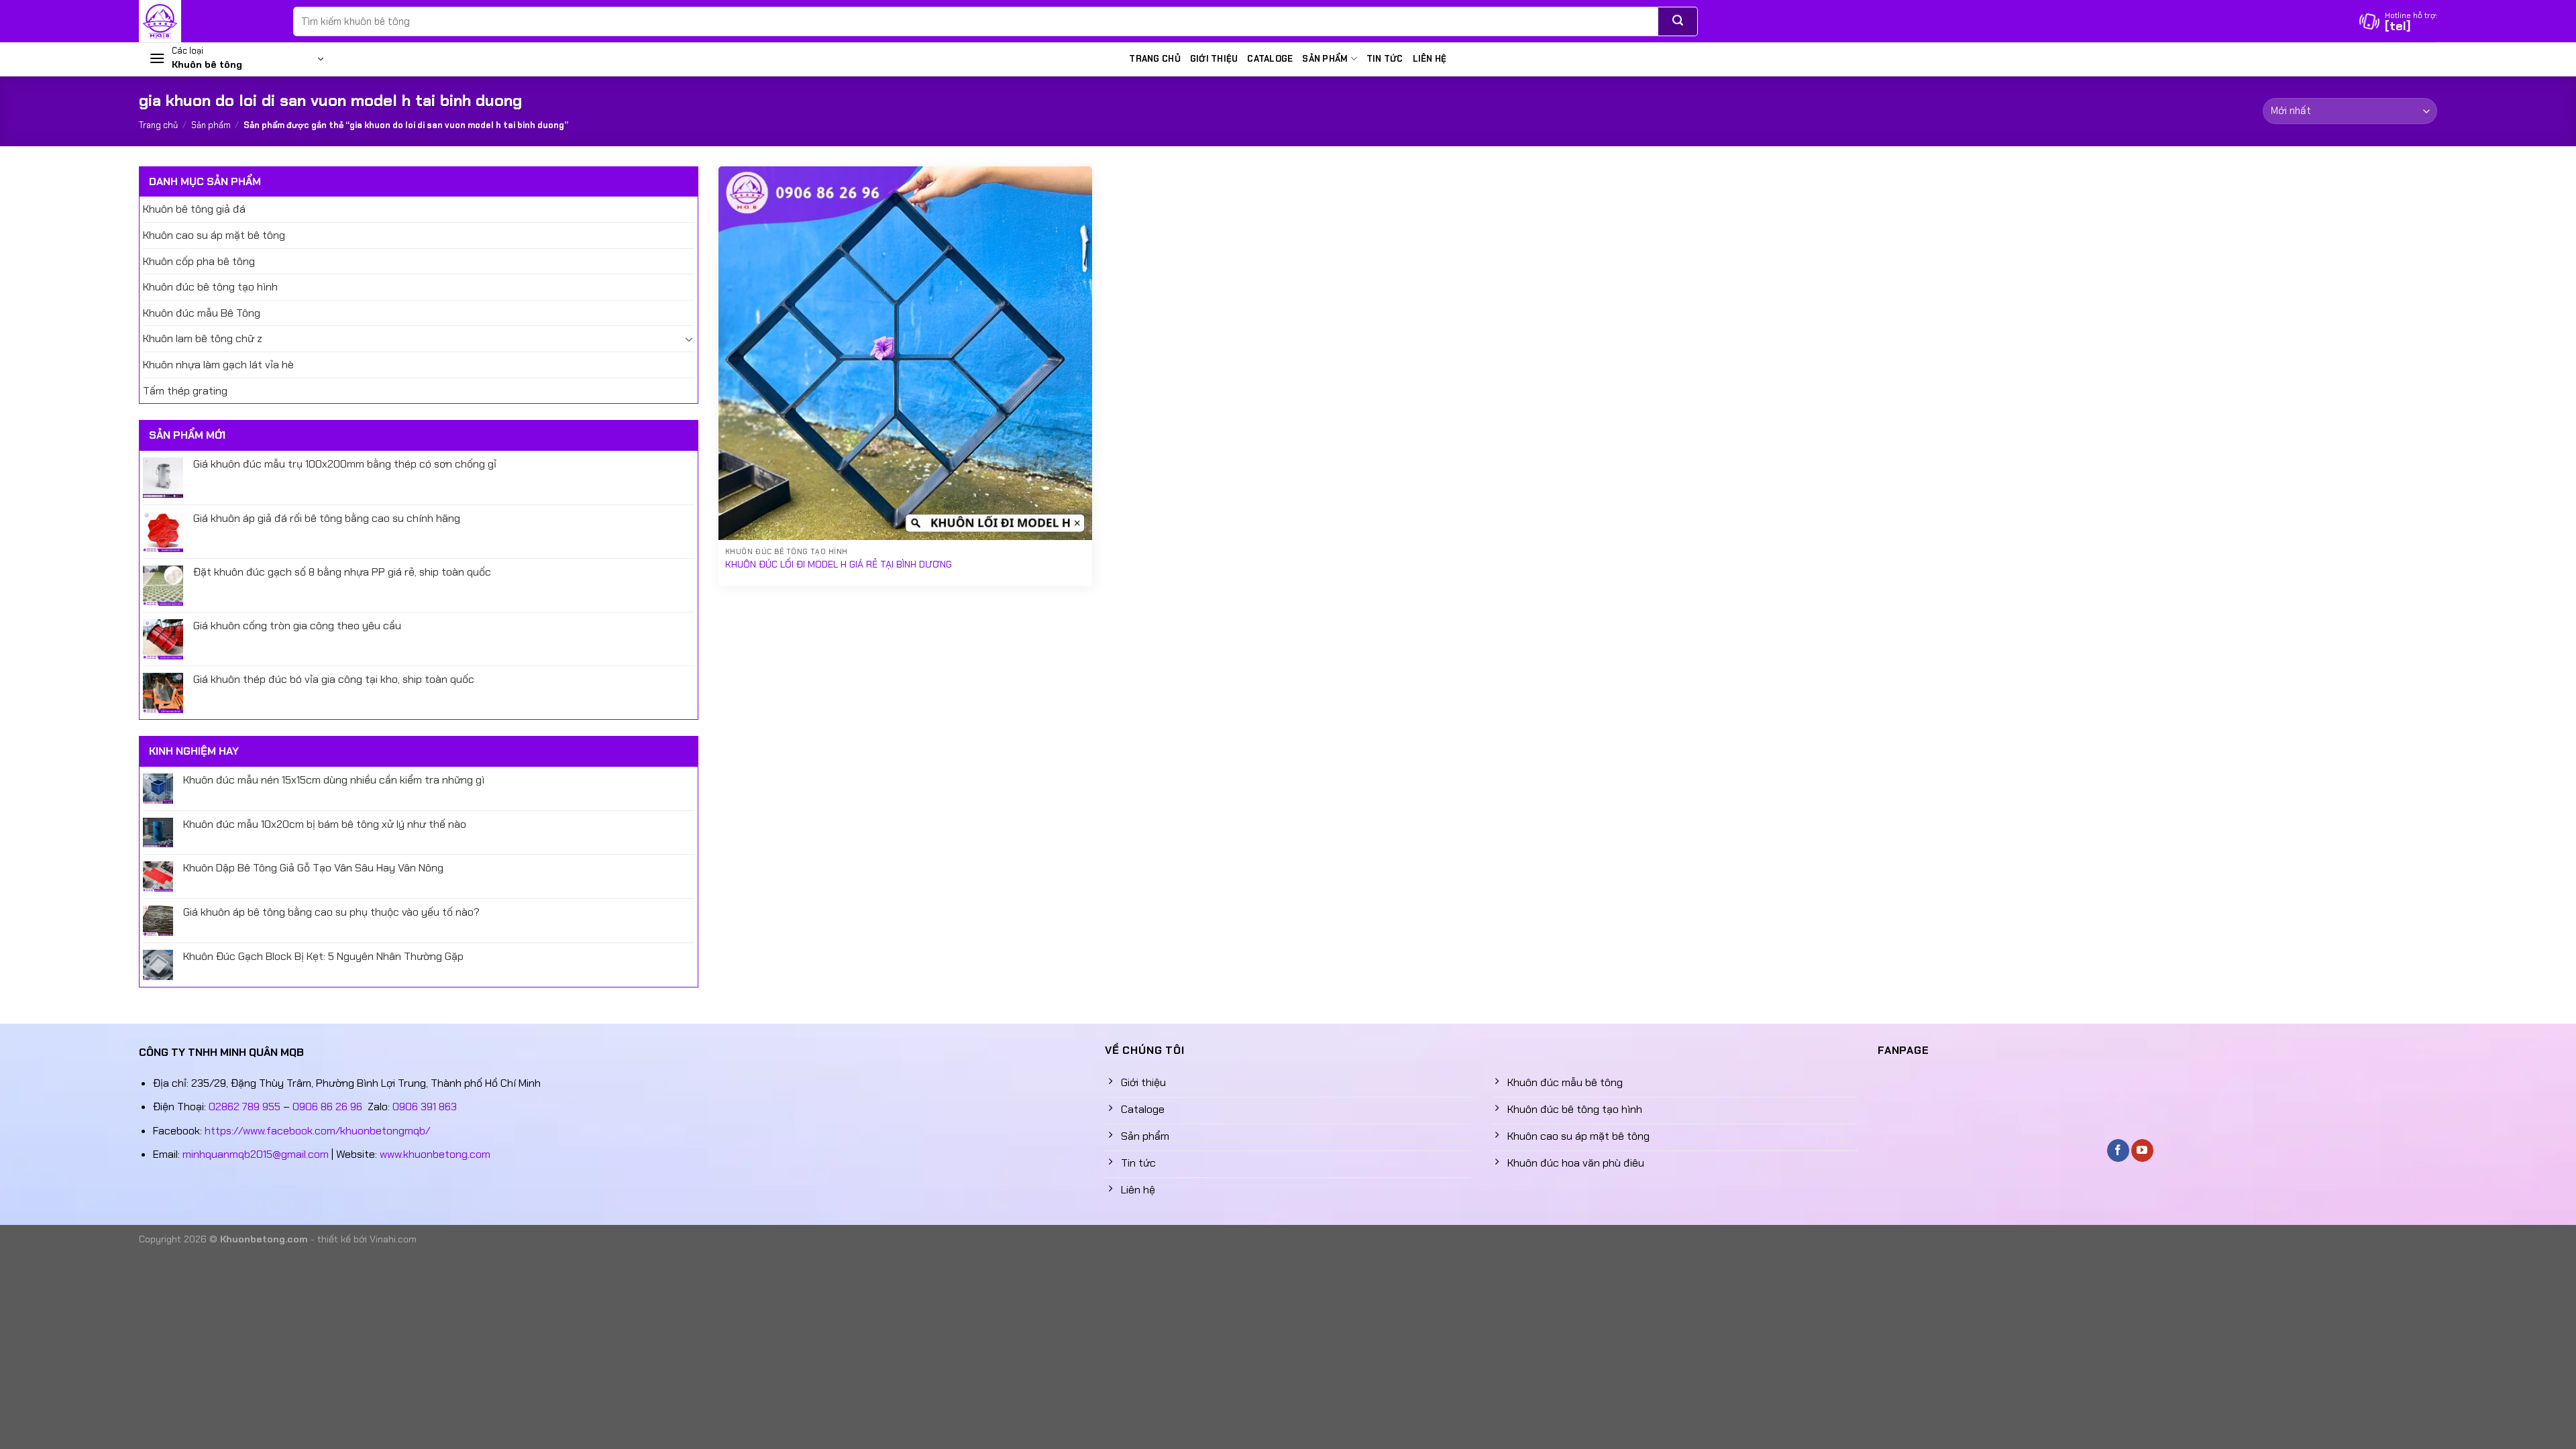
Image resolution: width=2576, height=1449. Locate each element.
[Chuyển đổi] (689, 339)
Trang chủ (1155, 59)
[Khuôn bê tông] (206, 21)
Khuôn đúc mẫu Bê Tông (202, 313)
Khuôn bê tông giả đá (194, 209)
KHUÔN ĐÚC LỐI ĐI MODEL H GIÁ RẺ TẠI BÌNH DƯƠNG (839, 564)
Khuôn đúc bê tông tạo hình (210, 287)
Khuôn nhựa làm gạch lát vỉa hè (218, 365)
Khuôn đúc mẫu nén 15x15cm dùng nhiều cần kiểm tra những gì (334, 780)
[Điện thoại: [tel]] (2398, 21)
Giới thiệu (1214, 59)
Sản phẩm (1325, 59)
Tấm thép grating (185, 391)
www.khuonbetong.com (435, 1154)
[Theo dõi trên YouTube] (2142, 1150)
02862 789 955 (245, 1107)
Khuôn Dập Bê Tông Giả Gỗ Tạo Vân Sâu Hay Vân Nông (313, 868)
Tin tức (1385, 59)
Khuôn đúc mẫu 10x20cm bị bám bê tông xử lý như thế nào (325, 824)
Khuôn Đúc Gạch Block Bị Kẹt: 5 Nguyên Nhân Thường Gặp (323, 956)
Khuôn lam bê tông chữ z (203, 338)
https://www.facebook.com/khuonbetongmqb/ (317, 1131)
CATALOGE (1270, 59)
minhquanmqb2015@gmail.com (256, 1154)
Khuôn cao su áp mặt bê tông (214, 235)
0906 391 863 (425, 1107)
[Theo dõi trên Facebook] (2118, 1150)
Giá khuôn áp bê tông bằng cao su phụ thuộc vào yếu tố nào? (331, 912)
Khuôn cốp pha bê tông (199, 261)
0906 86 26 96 (327, 1107)
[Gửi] (1678, 21)
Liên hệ (1430, 59)
